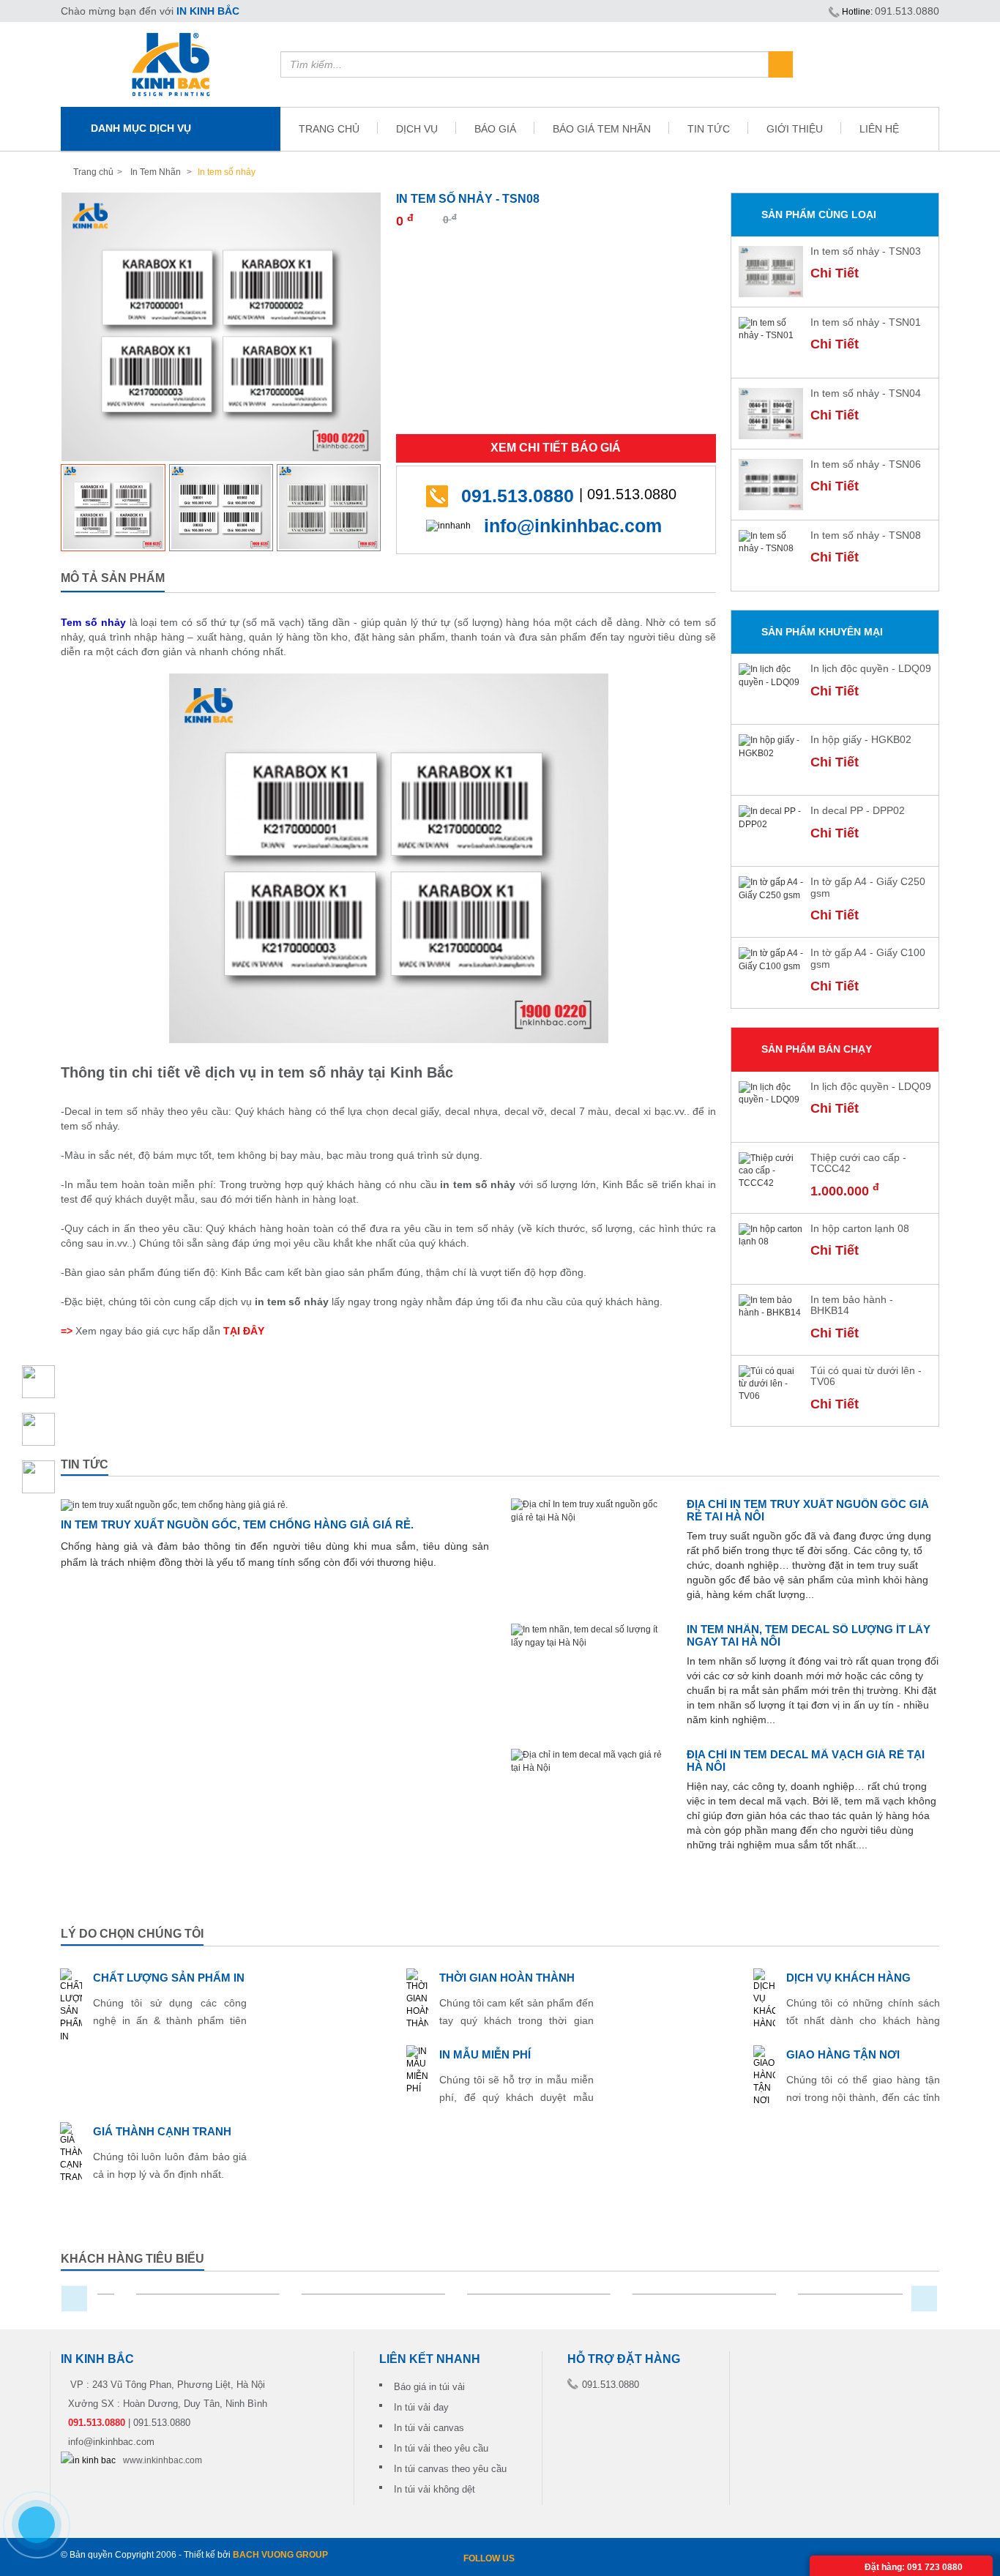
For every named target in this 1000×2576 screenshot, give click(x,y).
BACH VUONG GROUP (280, 2555)
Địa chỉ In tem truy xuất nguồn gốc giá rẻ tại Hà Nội (808, 1510)
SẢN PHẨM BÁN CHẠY (817, 1049)
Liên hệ (879, 129)
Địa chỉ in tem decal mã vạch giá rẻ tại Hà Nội (806, 1761)
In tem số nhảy (225, 172)
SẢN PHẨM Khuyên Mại (822, 632)
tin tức (85, 1464)
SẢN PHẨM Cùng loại (819, 214)
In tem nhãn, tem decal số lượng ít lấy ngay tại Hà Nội (809, 1635)
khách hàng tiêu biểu (133, 2259)
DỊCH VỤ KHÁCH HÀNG (848, 1978)
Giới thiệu (795, 129)
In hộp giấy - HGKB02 (861, 739)
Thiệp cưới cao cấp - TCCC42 (858, 1163)
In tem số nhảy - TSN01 (866, 322)
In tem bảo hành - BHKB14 (852, 1305)
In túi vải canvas (429, 2428)
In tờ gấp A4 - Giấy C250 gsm (868, 887)
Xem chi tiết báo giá (556, 448)
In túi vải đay (421, 2407)
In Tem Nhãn (156, 172)
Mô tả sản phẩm (113, 578)
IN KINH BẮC (208, 11)
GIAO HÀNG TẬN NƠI (843, 2054)
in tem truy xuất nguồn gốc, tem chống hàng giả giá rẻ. (237, 1524)
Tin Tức (709, 129)
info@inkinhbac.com (573, 526)
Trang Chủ (329, 129)
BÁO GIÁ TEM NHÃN (602, 129)
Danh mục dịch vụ (141, 128)
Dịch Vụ (417, 129)
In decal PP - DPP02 (858, 810)
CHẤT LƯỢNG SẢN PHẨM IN (169, 1978)
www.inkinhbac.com (163, 2460)
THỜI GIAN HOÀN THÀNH (507, 1978)
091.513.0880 (907, 11)
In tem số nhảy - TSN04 (866, 393)
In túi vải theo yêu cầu (441, 2448)
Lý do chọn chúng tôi (132, 1934)
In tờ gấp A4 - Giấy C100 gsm (868, 958)
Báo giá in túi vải (429, 2387)
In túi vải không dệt (434, 2489)
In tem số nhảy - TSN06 (866, 464)
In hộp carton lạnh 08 (860, 1228)
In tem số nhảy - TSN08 (866, 535)
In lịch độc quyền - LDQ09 (871, 668)
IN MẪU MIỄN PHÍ (485, 2054)
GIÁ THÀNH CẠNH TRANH (162, 2131)
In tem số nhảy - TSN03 (866, 251)
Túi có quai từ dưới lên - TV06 (866, 1376)
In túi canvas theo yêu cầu (450, 2469)
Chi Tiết (835, 273)
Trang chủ (93, 172)
